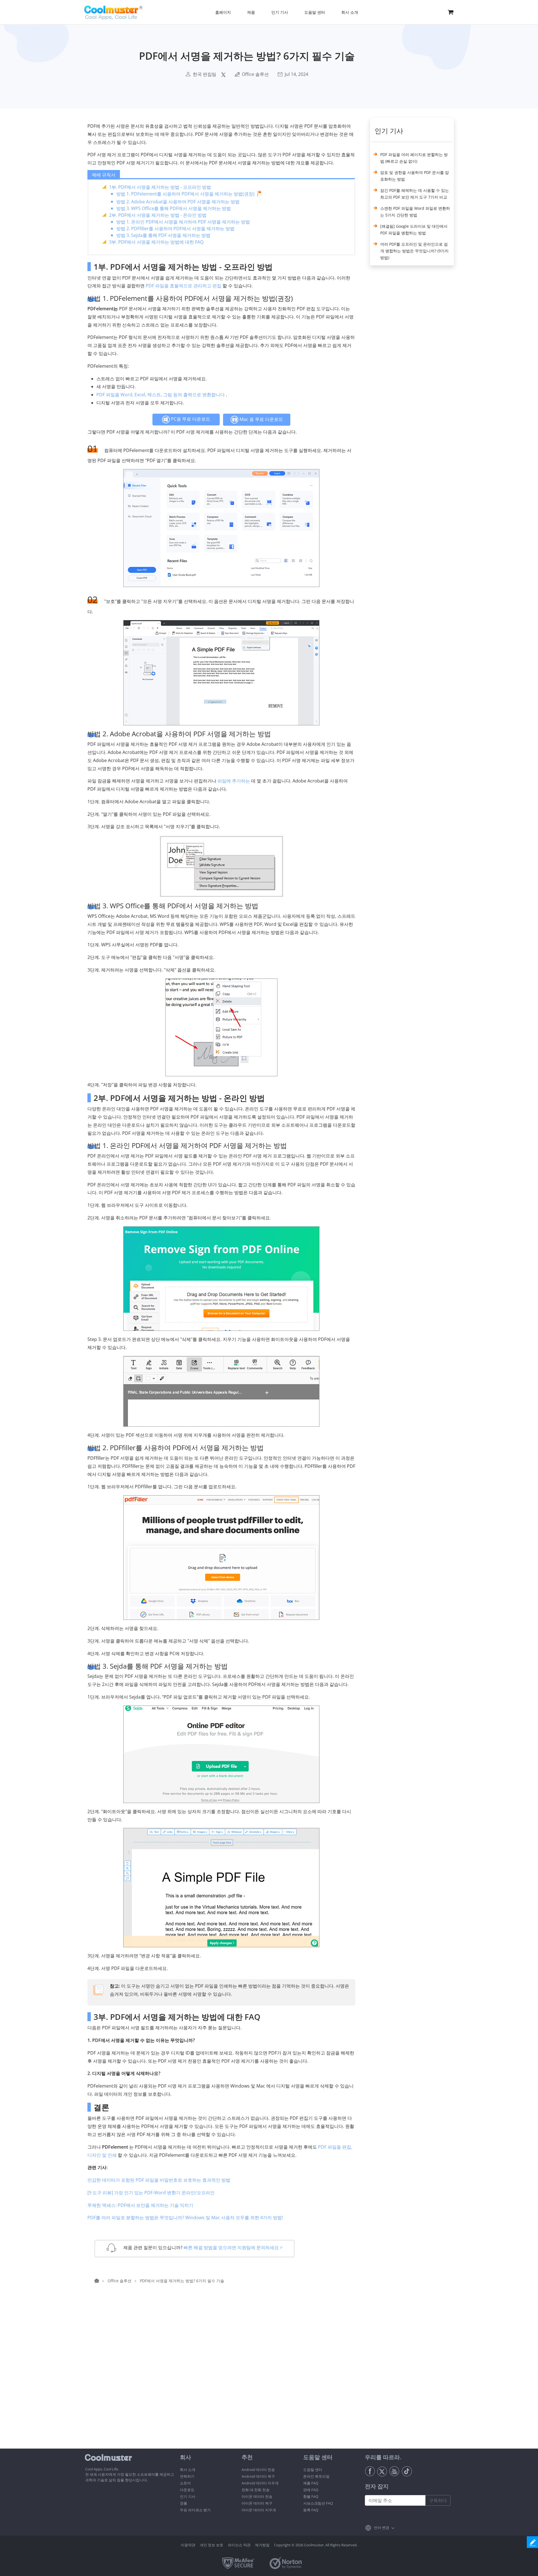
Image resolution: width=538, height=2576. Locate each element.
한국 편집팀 (205, 74)
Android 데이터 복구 (258, 2476)
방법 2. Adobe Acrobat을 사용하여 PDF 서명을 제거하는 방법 (178, 202)
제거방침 (262, 2545)
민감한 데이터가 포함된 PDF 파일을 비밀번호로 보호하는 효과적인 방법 (159, 2180)
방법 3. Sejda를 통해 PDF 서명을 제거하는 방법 (163, 235)
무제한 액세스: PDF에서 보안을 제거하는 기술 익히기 (140, 2205)
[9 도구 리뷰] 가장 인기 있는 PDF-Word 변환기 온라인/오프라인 (151, 2193)
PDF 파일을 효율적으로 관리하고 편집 (184, 286)
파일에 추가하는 (234, 781)
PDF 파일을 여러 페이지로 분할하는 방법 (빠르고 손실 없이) (414, 158)
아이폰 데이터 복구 (257, 2503)
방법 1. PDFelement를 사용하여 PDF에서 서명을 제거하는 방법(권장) (185, 194)
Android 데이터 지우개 (260, 2483)
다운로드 (187, 2490)
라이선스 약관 (239, 2545)
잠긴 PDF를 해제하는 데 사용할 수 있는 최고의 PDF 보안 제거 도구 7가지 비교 (415, 194)
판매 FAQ (311, 2490)
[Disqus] (224, 2377)
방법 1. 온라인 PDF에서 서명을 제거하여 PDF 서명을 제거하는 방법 (183, 222)
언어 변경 (382, 2528)
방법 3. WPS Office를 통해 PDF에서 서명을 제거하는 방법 (174, 208)
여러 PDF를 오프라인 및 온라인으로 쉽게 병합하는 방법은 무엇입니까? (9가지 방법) (414, 251)
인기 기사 (188, 2496)
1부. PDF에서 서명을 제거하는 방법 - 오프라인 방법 (160, 187)
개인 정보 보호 (212, 2545)
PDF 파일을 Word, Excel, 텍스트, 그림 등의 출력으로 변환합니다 (161, 395)
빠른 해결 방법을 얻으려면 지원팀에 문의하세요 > (233, 2247)
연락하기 (187, 2476)
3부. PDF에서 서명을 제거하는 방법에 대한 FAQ (156, 242)
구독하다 (438, 2500)
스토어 (185, 2483)
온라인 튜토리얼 (316, 2476)
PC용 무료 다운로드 (190, 419)
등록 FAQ (311, 2510)
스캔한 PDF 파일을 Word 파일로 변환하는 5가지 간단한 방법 (415, 212)
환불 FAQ (311, 2496)
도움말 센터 (313, 2470)
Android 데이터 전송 (258, 2470)
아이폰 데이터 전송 (257, 2496)
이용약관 (188, 2545)
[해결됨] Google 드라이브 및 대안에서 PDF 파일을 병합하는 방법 (414, 230)
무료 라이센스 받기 (195, 2510)
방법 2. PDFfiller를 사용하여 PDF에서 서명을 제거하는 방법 (175, 229)
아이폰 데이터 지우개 (259, 2510)
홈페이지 (223, 12)
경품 (184, 2503)
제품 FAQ (311, 2483)
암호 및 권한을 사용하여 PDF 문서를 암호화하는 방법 (415, 176)
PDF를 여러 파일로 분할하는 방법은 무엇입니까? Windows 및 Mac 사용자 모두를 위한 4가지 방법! (185, 2218)
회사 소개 (188, 2470)
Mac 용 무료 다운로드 (261, 419)
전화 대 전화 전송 (256, 2490)
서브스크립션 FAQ (318, 2503)
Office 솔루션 (255, 74)
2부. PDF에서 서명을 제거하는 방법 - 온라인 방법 (158, 215)
